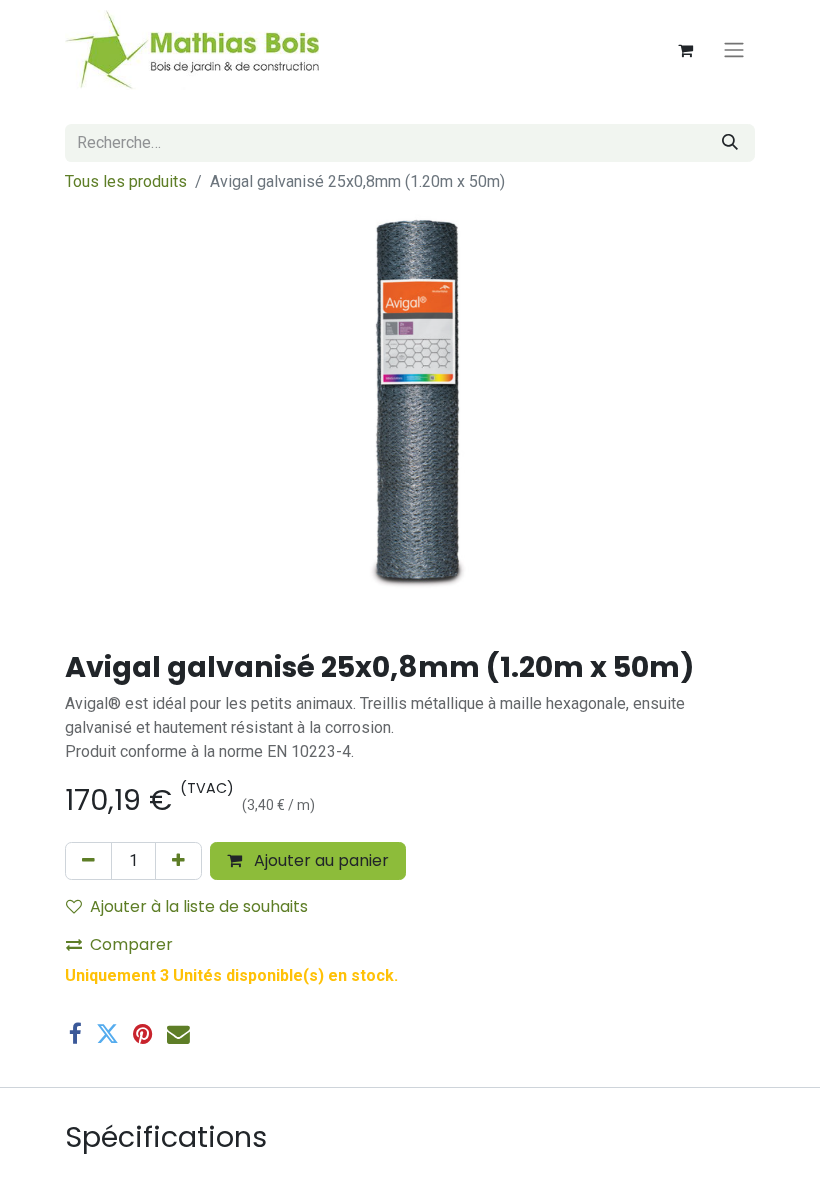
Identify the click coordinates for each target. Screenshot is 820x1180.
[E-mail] (178, 1034)
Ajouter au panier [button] (319, 860)
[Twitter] (107, 1034)
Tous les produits (126, 181)
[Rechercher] (730, 143)
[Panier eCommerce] (685, 50)
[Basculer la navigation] (734, 50)
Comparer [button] (131, 944)
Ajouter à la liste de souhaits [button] (199, 906)
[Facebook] (75, 1034)
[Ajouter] (178, 861)
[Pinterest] (143, 1034)
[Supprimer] (88, 861)
